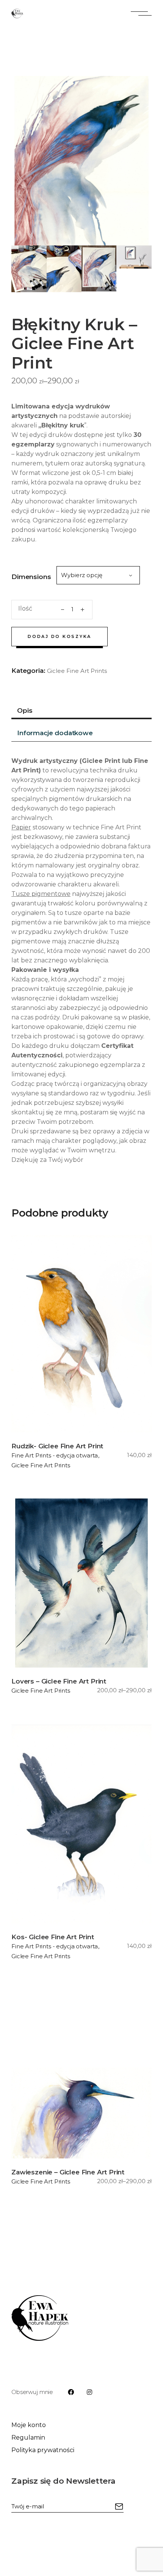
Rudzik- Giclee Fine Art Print (57, 1446)
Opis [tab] (25, 710)
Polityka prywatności (43, 2450)
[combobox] (98, 575)
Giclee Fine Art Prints (77, 671)
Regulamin (28, 2438)
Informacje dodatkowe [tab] (55, 733)
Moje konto (29, 2425)
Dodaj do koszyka (60, 636)
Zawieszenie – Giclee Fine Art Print (68, 2172)
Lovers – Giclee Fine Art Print (59, 1681)
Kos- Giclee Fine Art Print (53, 1937)
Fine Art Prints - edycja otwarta (55, 1455)
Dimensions (31, 577)
